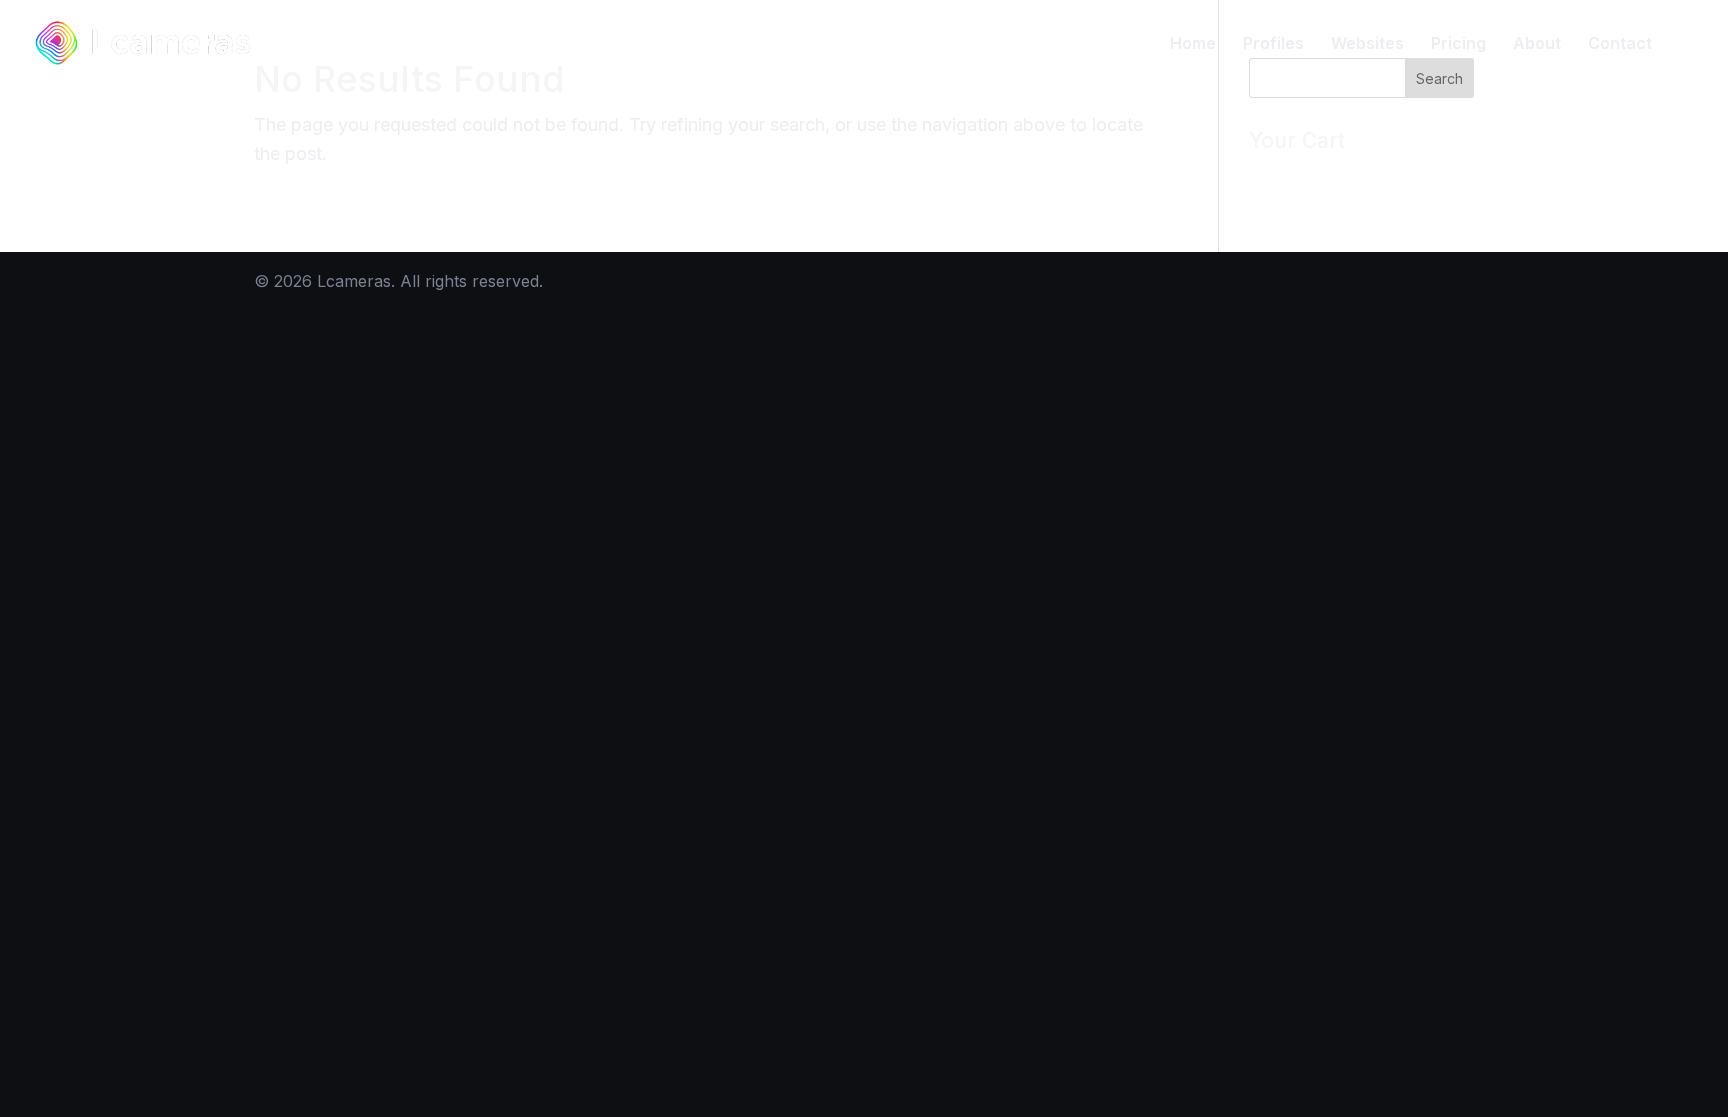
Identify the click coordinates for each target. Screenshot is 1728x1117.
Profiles (1273, 44)
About (1537, 44)
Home (1193, 44)
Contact (1620, 44)
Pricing (1458, 44)
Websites (1367, 44)
